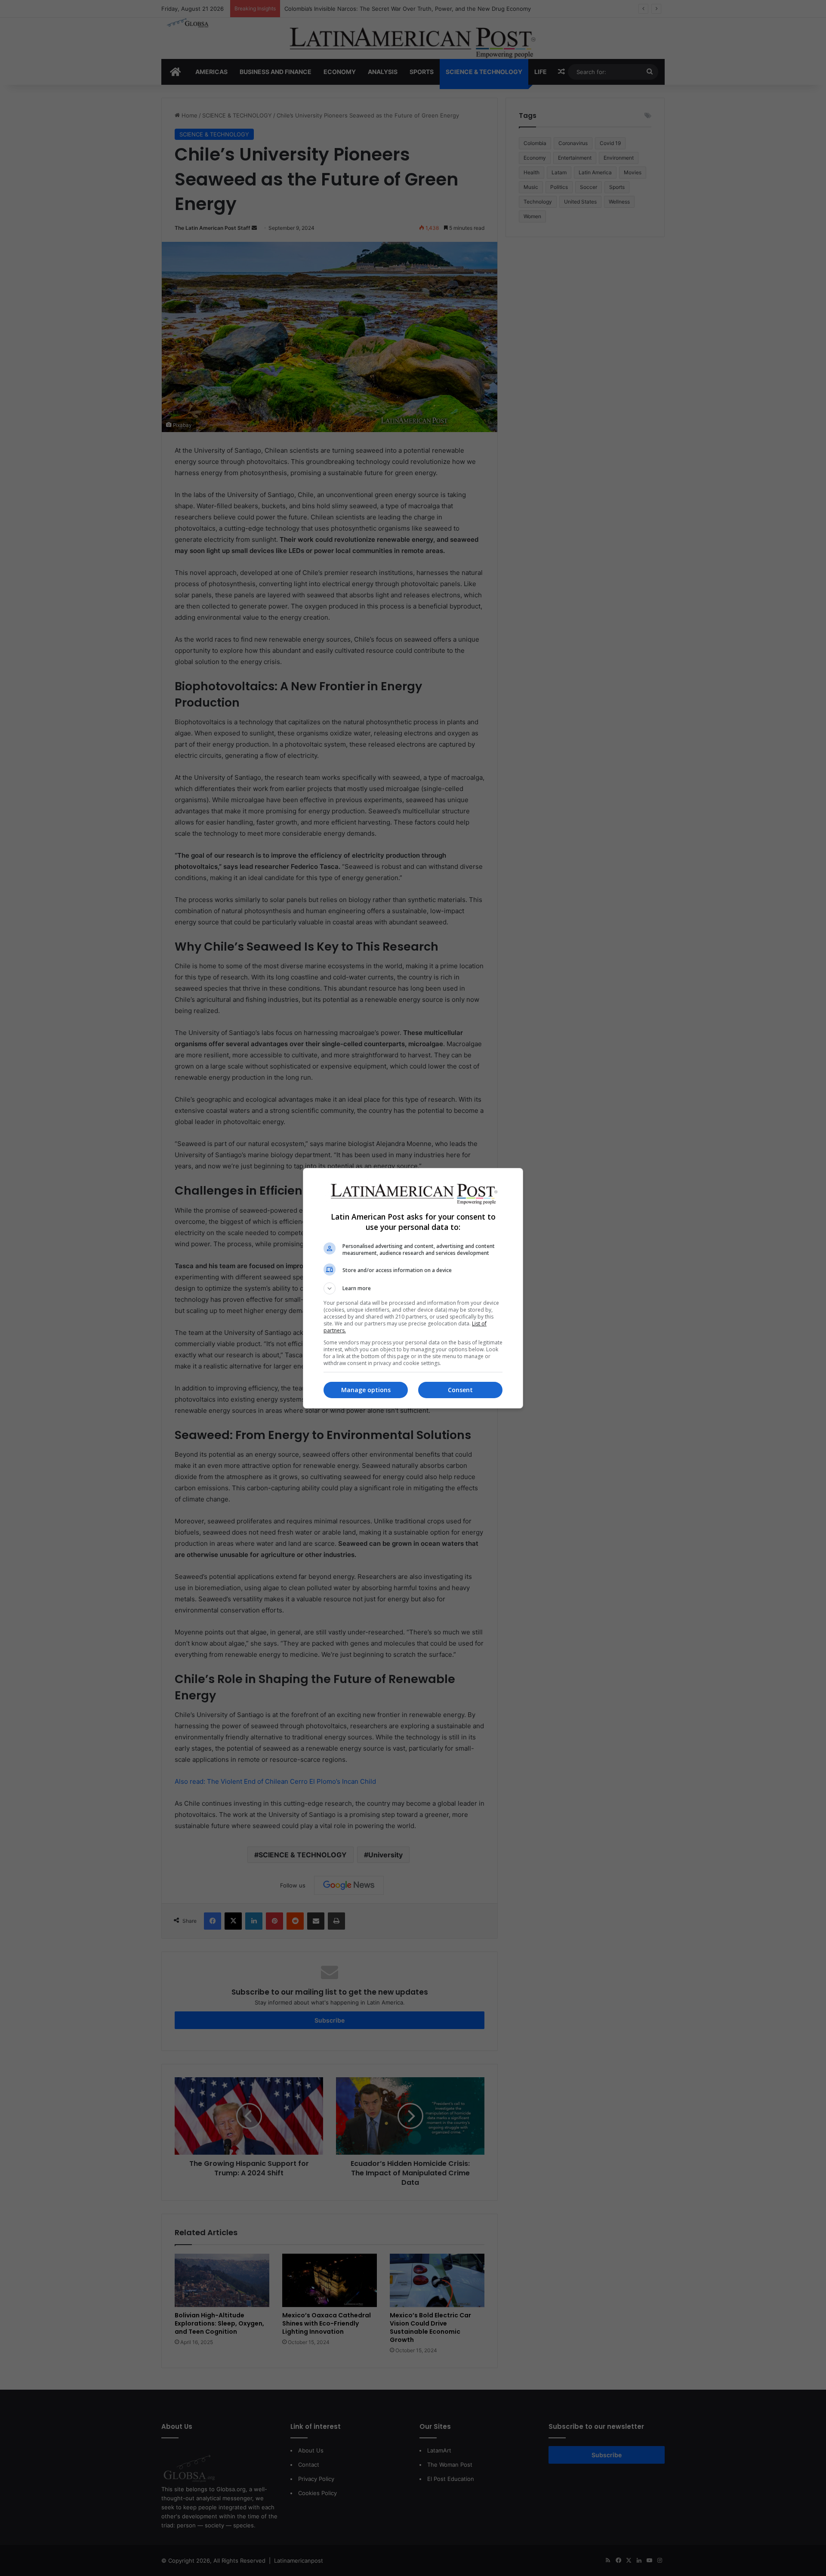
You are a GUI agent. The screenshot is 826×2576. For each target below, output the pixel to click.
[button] (413, 1288)
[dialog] (413, 1288)
